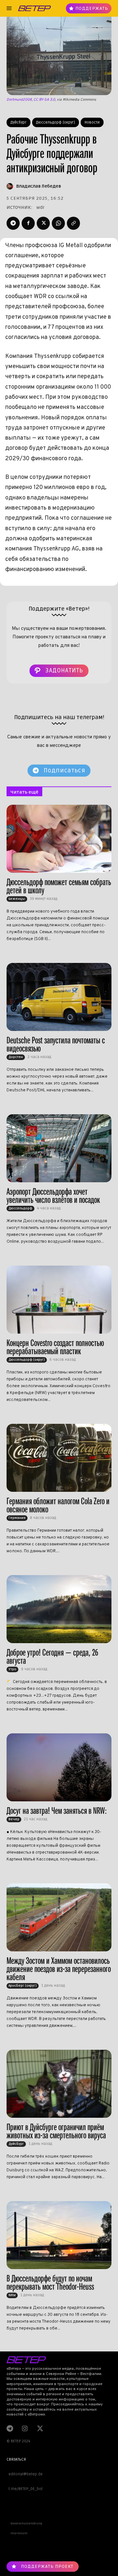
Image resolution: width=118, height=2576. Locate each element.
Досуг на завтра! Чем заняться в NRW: (57, 1811)
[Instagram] (25, 2428)
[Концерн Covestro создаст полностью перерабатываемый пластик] (59, 1300)
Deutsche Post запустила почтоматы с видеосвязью (56, 1044)
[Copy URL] (73, 223)
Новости (92, 122)
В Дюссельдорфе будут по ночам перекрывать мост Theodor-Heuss (50, 2282)
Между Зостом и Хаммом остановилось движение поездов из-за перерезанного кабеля (59, 1969)
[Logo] (34, 8)
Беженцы (17, 899)
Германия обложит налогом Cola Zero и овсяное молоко (58, 1505)
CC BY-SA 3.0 (44, 100)
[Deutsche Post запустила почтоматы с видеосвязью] (59, 997)
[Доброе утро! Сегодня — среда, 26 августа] (59, 1609)
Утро (12, 1669)
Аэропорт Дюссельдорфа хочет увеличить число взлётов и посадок (53, 1196)
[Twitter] (43, 223)
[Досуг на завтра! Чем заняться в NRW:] (59, 1767)
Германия (17, 1518)
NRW (12, 2295)
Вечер (14, 1819)
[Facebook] (28, 223)
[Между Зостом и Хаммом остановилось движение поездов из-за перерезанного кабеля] (59, 1917)
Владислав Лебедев (39, 186)
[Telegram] (13, 223)
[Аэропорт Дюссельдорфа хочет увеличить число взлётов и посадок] (59, 1148)
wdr (40, 207)
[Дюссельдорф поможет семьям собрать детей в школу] (59, 839)
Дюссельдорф (20, 1208)
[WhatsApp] (58, 223)
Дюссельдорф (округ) (56, 122)
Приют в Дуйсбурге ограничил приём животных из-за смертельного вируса (56, 2131)
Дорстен (16, 1057)
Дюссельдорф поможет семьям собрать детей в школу (59, 886)
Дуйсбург (19, 122)
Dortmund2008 (19, 100)
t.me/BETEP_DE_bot (25, 2489)
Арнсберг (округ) (23, 1986)
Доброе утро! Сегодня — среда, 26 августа (52, 1657)
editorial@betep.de (25, 2474)
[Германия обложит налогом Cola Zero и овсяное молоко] (59, 1458)
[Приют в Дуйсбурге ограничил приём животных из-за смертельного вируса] (59, 2084)
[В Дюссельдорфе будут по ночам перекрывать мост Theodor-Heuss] (59, 2235)
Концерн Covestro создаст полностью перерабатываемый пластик (55, 1347)
